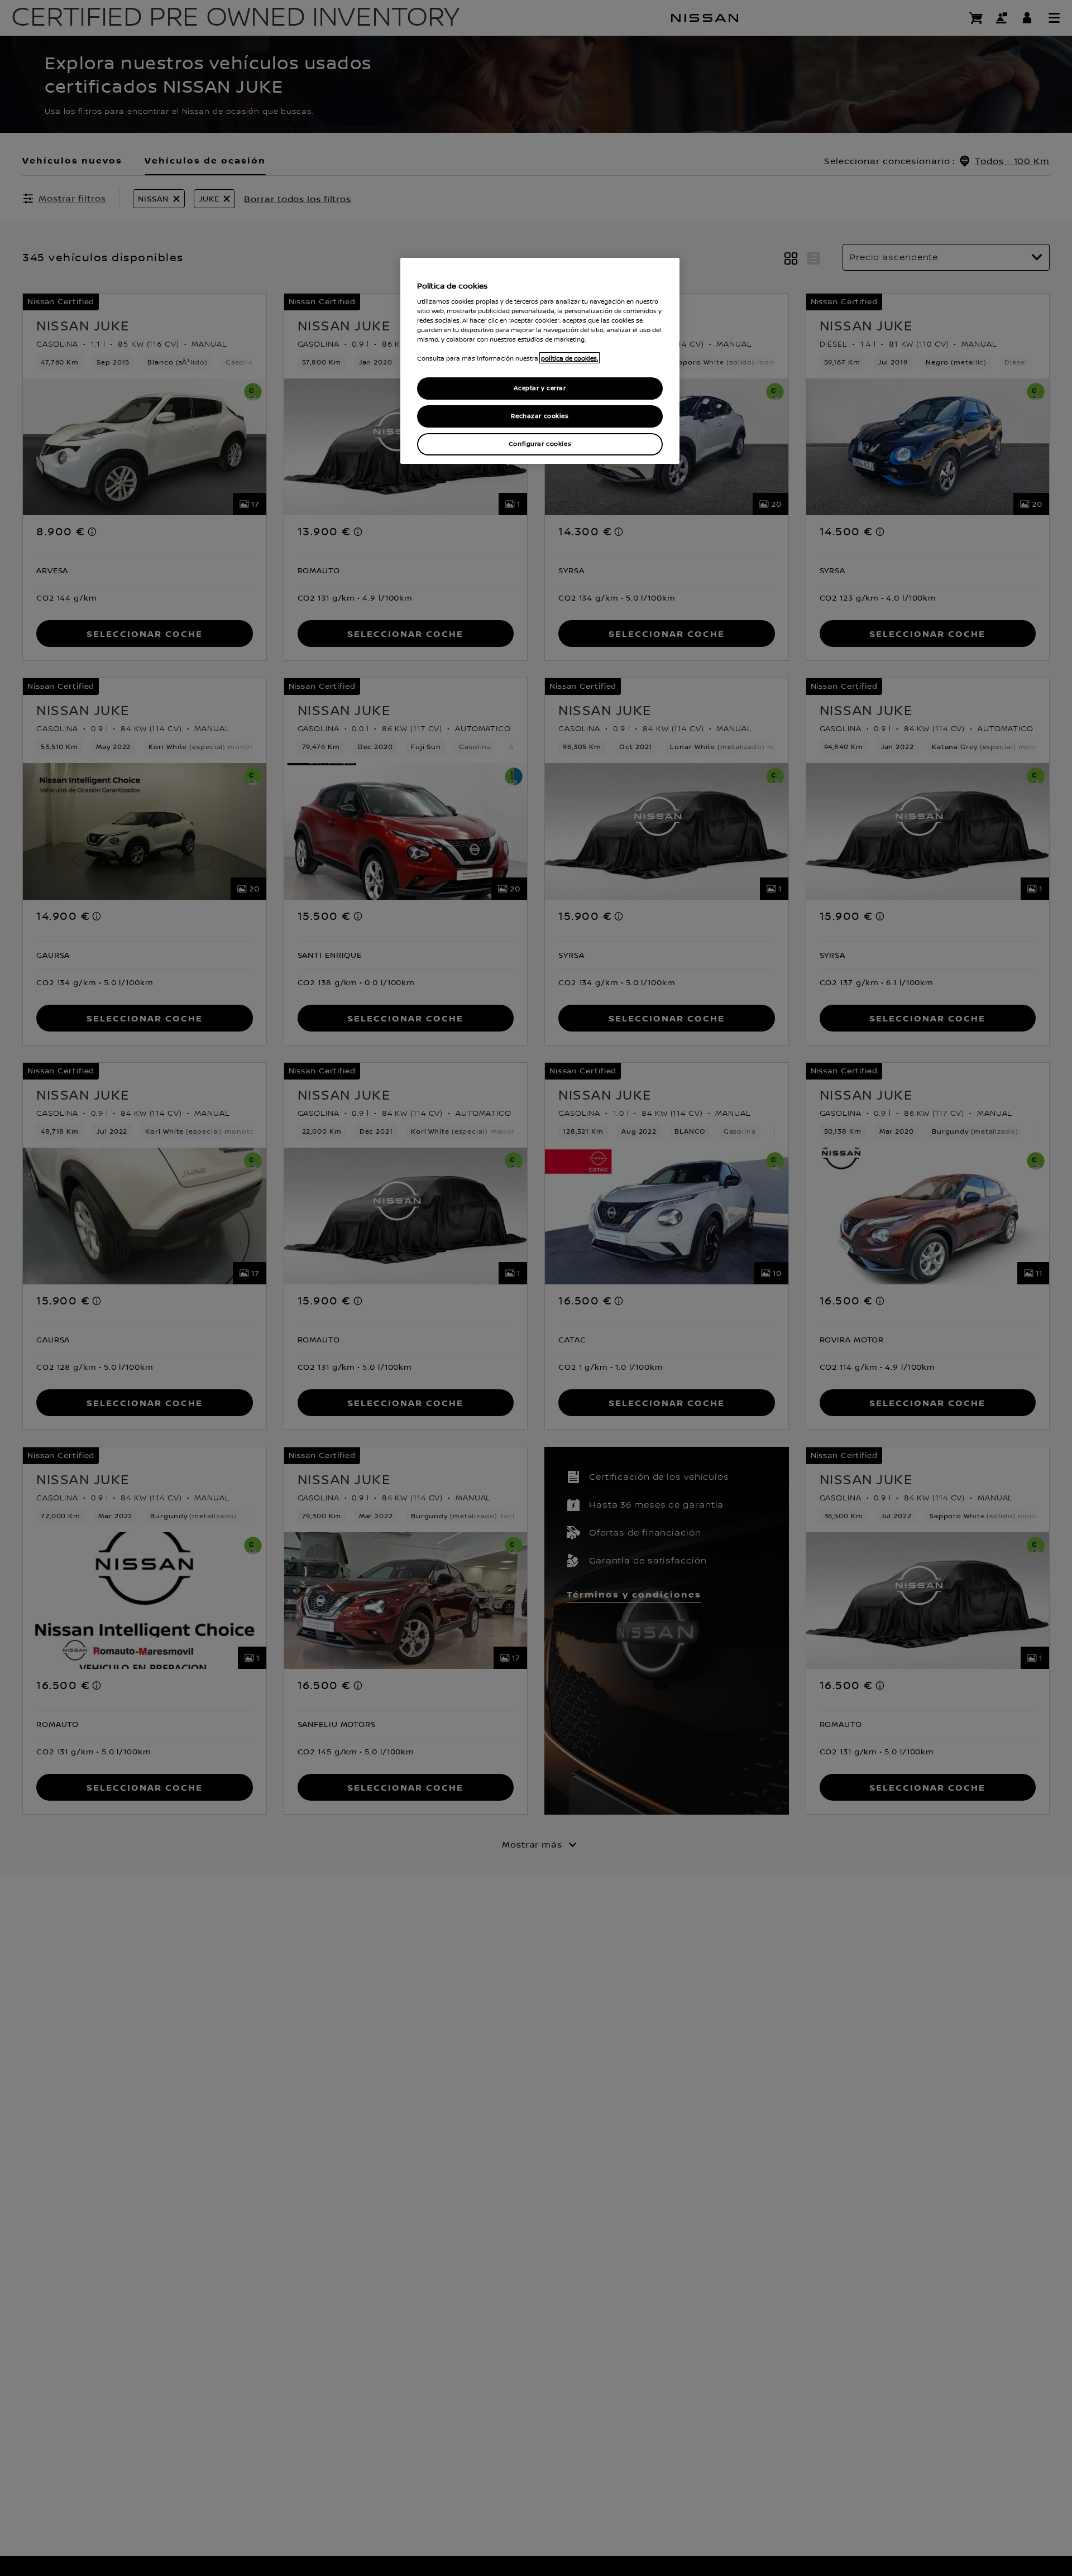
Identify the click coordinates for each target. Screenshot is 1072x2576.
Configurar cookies (540, 443)
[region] (540, 361)
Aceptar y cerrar (540, 388)
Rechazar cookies (540, 416)
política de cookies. (569, 358)
